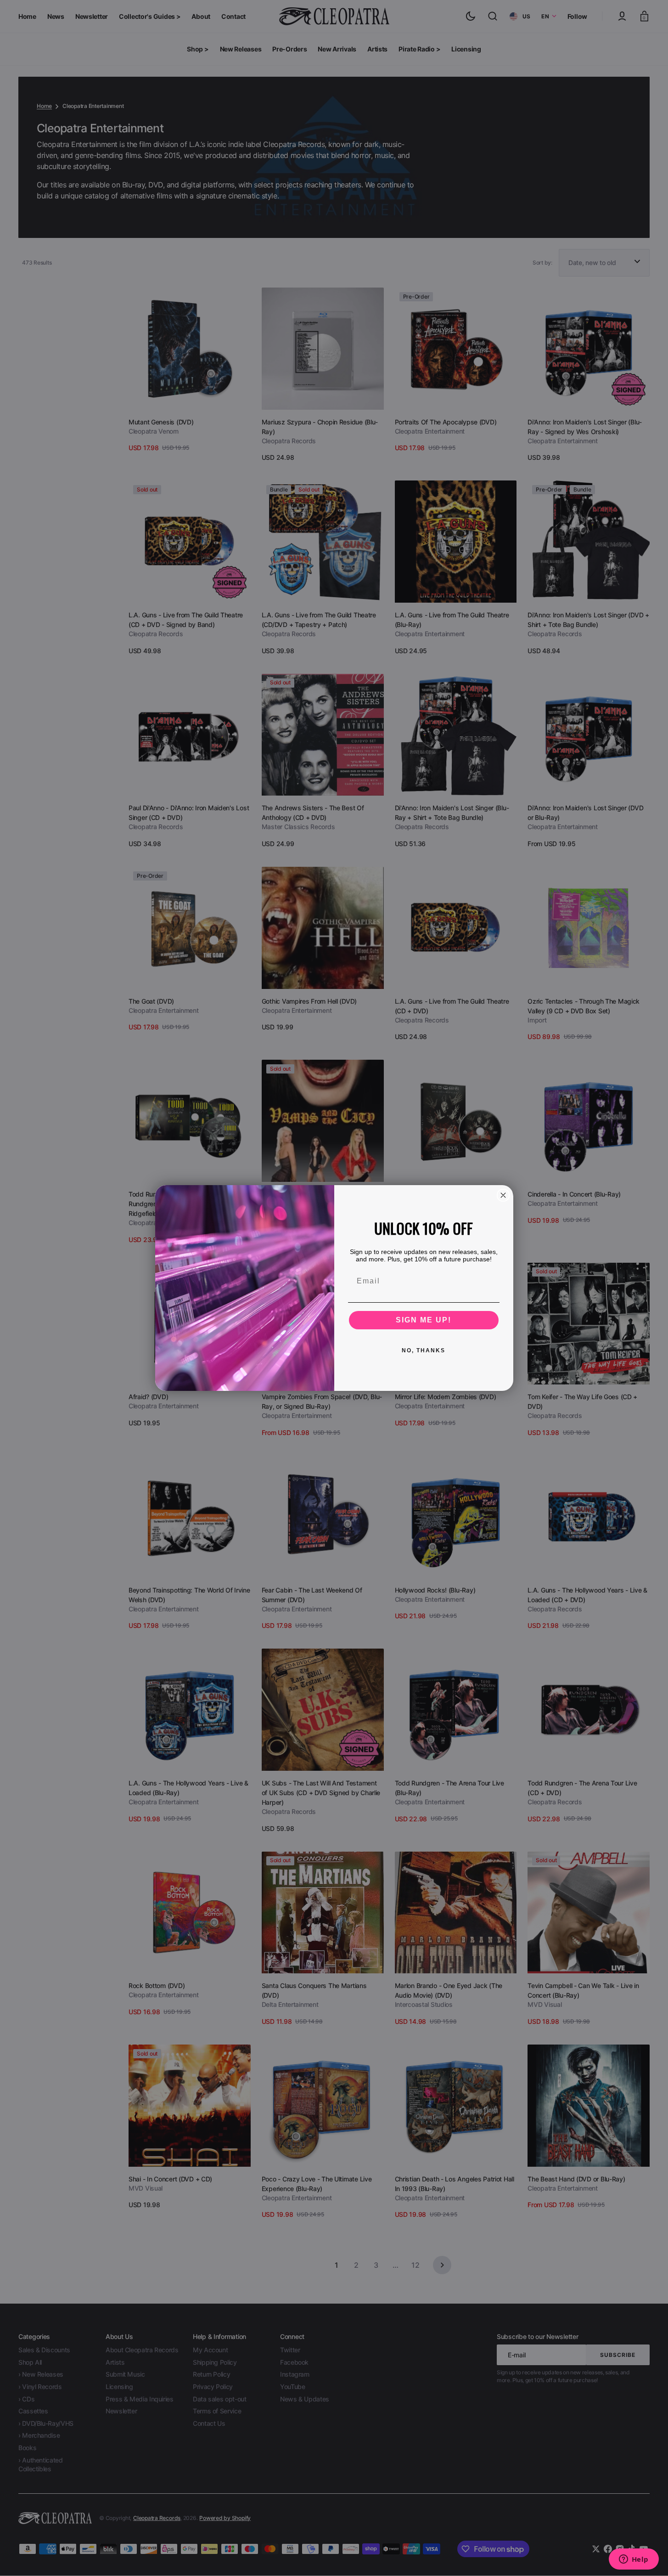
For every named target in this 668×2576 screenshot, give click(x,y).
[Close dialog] (503, 1195)
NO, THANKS (424, 1350)
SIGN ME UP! (424, 1320)
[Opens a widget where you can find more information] (634, 2560)
